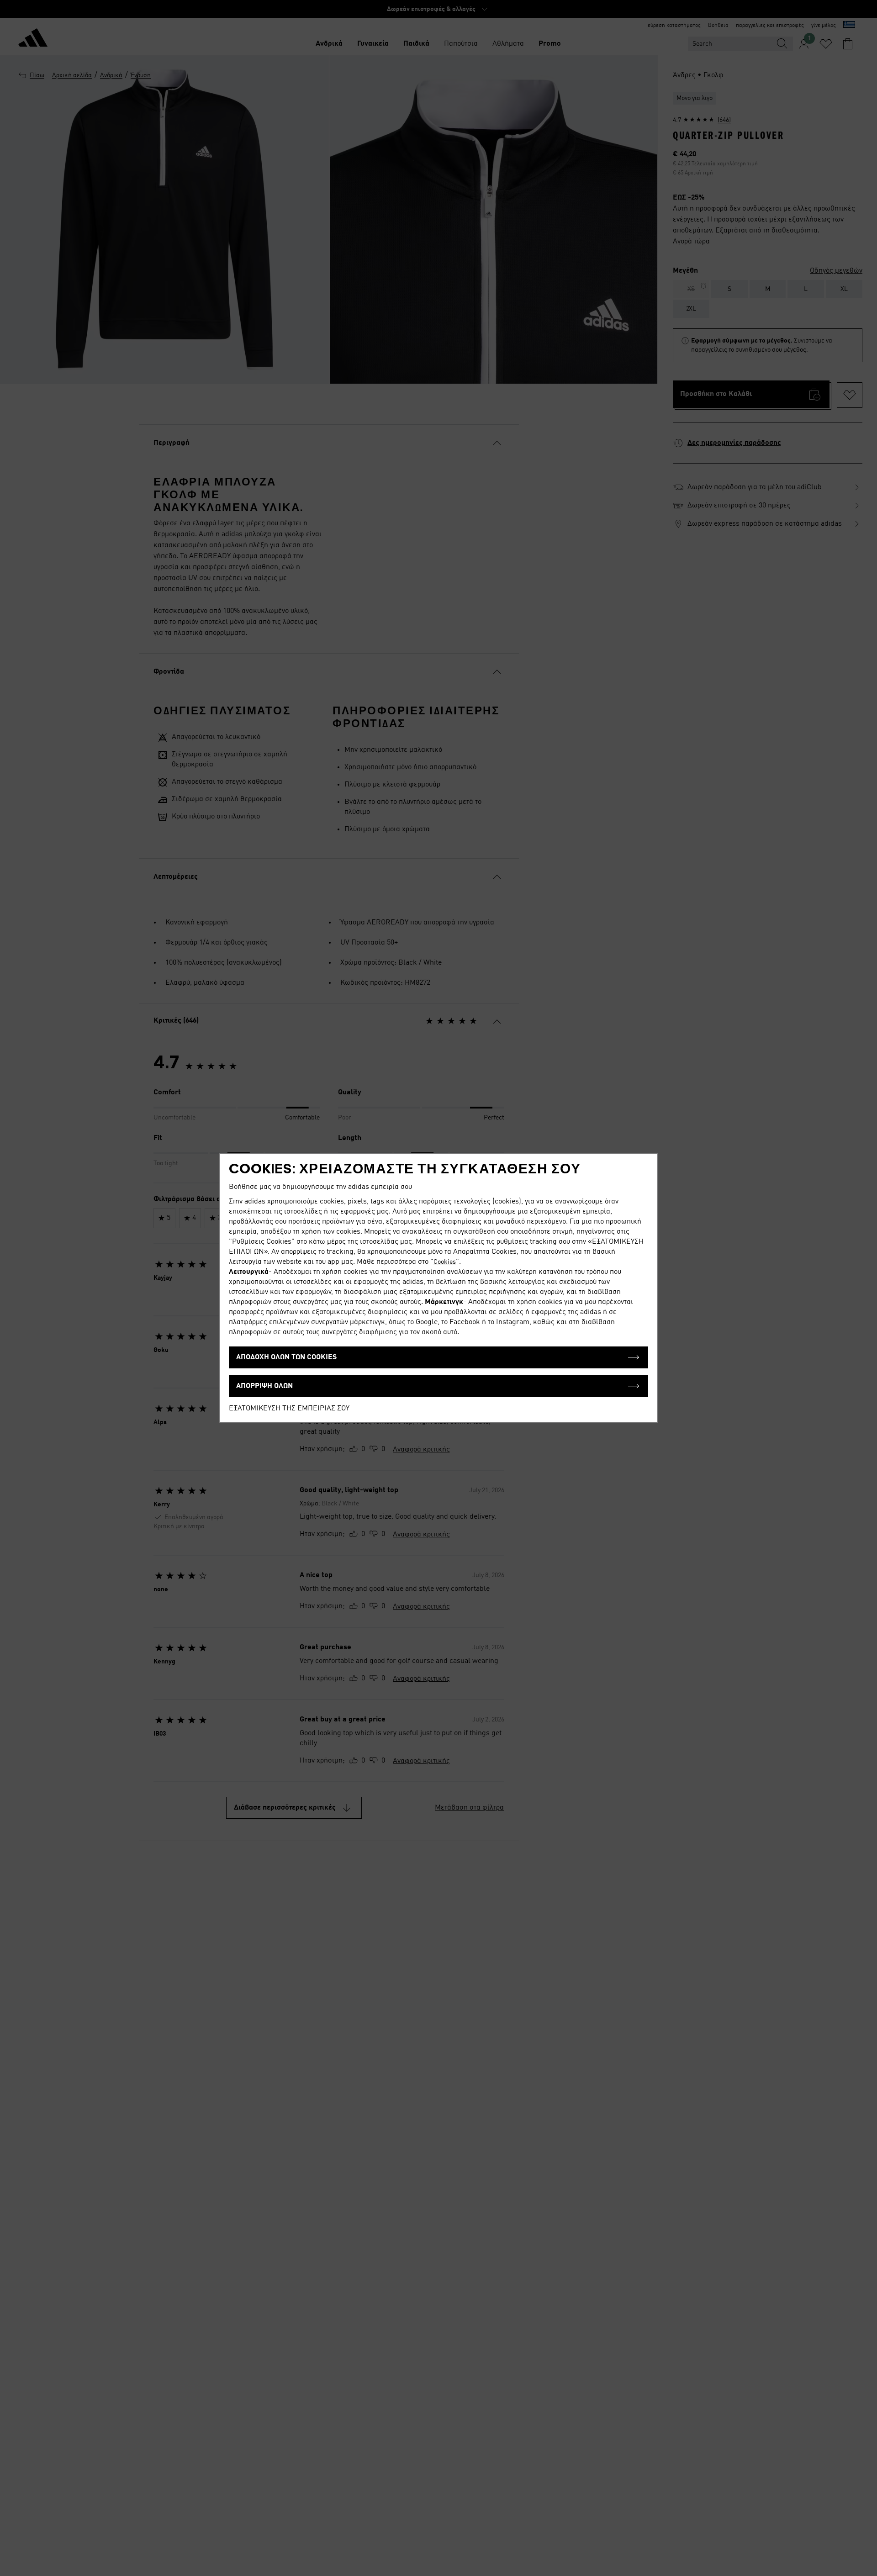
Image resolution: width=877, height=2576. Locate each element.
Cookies (445, 1262)
